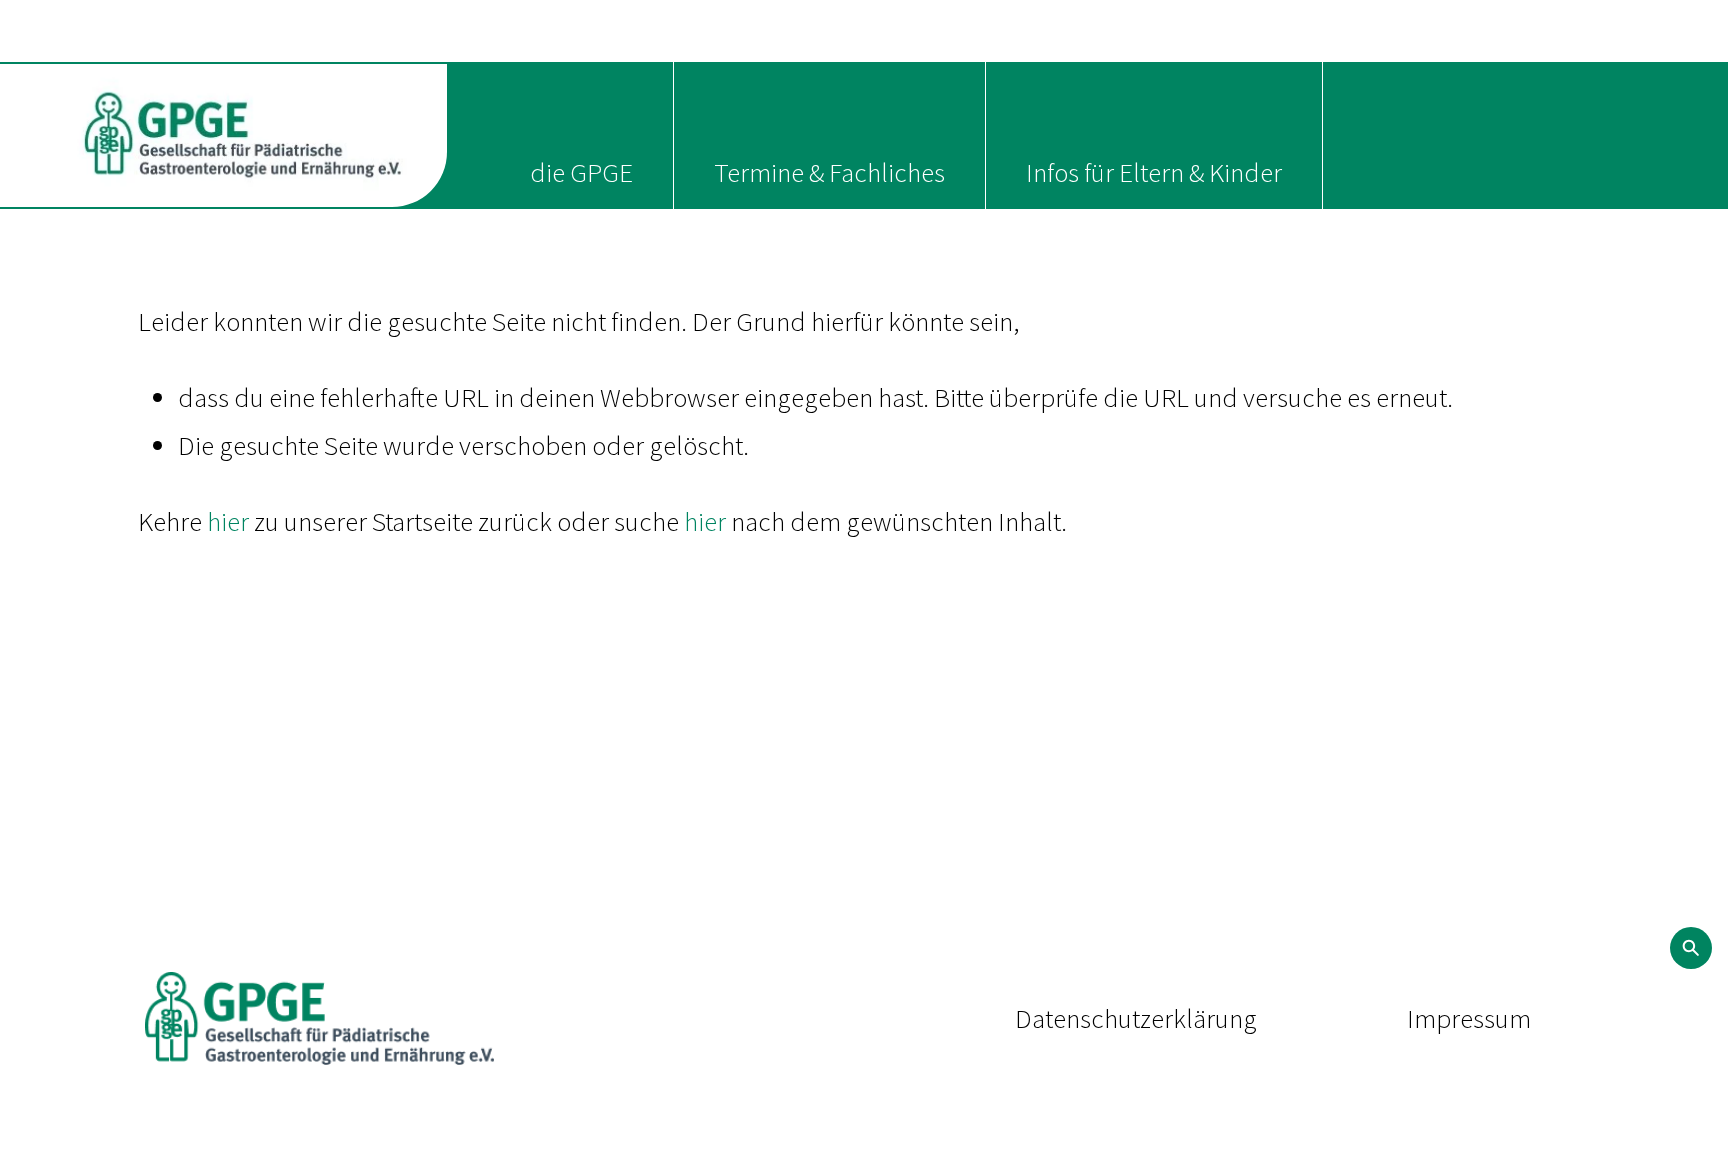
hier (228, 521)
